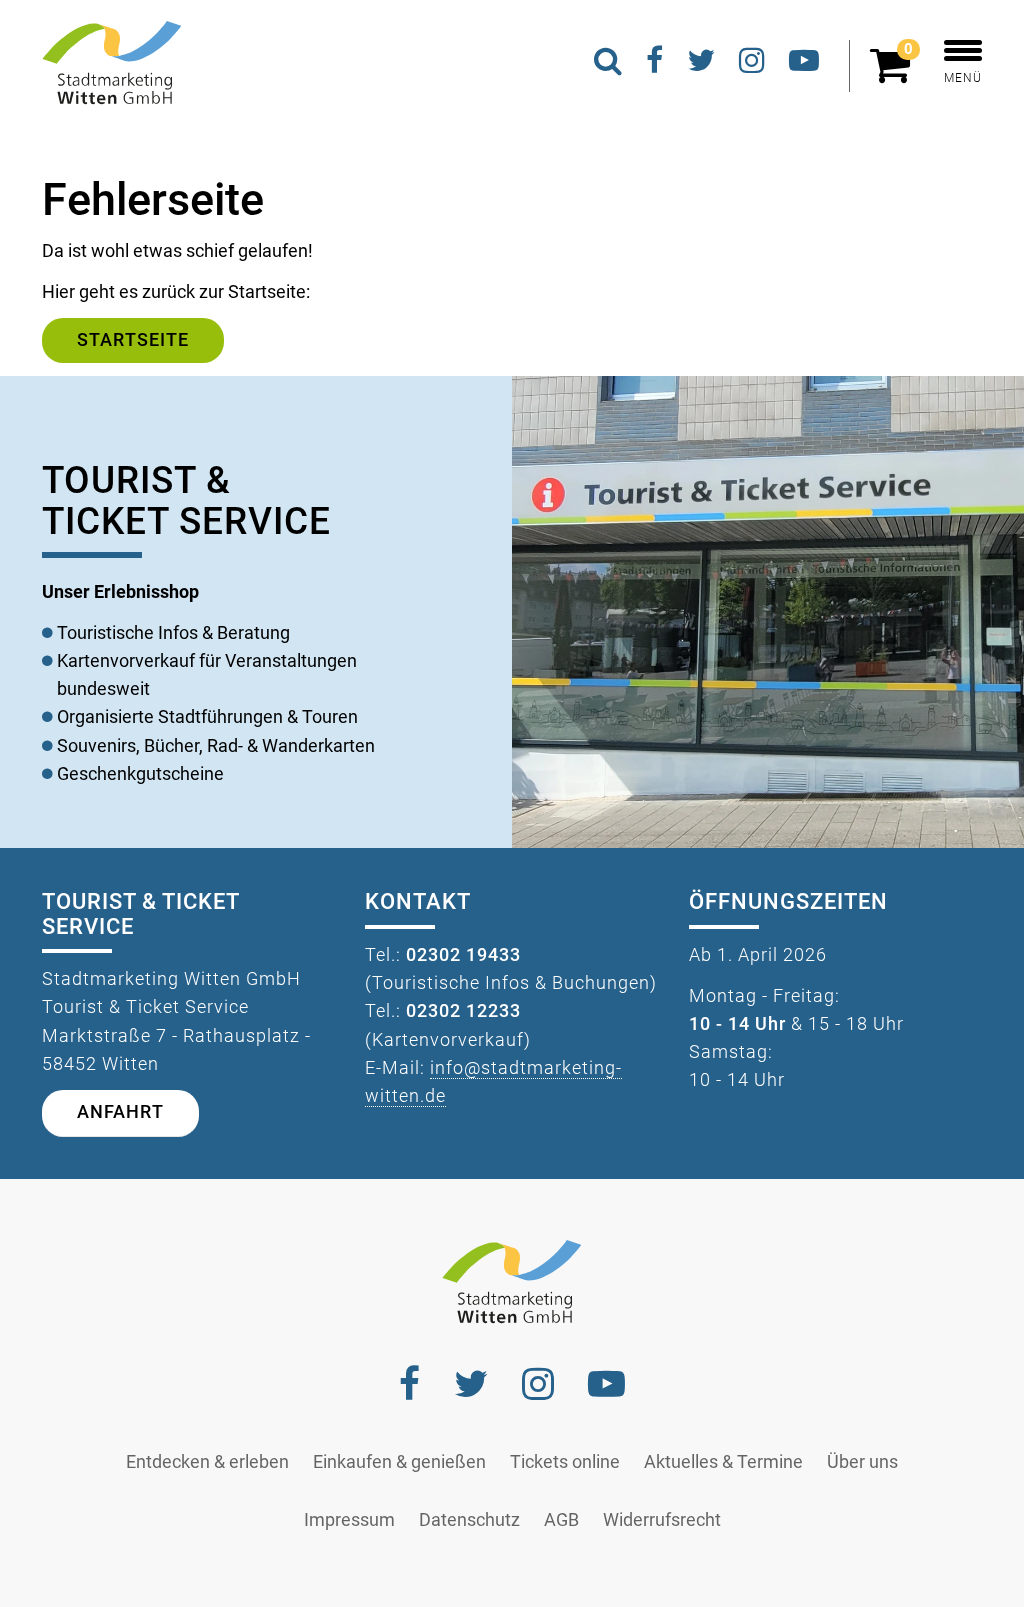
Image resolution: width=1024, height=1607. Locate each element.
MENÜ (963, 78)
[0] (895, 74)
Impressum (349, 1520)
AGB (561, 1520)
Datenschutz (469, 1520)
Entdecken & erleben (207, 1462)
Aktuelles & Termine (723, 1462)
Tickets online (565, 1462)
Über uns (862, 1462)
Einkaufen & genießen (399, 1462)
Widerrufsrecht (662, 1520)
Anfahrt (120, 1112)
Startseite (133, 340)
